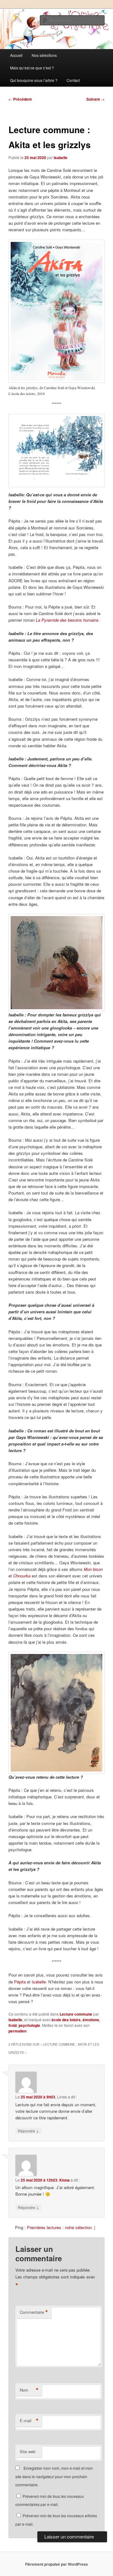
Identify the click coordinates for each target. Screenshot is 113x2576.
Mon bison (93, 1569)
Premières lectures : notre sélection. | (61, 2227)
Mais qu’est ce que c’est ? (32, 68)
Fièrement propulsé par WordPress (56, 2564)
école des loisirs (66, 2020)
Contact (73, 80)
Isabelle (61, 158)
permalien (17, 2031)
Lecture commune (76, 2014)
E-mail (29, 2421)
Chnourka (22, 1576)
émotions (91, 2020)
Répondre (28, 2131)
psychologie (29, 2025)
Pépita (20, 1982)
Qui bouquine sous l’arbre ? (34, 80)
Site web (28, 2451)
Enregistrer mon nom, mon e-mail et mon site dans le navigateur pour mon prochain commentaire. (54, 2476)
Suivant (95, 99)
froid (13, 2025)
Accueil (16, 55)
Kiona (65, 2180)
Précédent (20, 99)
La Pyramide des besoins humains (67, 620)
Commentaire (34, 2312)
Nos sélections (44, 55)
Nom (29, 2390)
